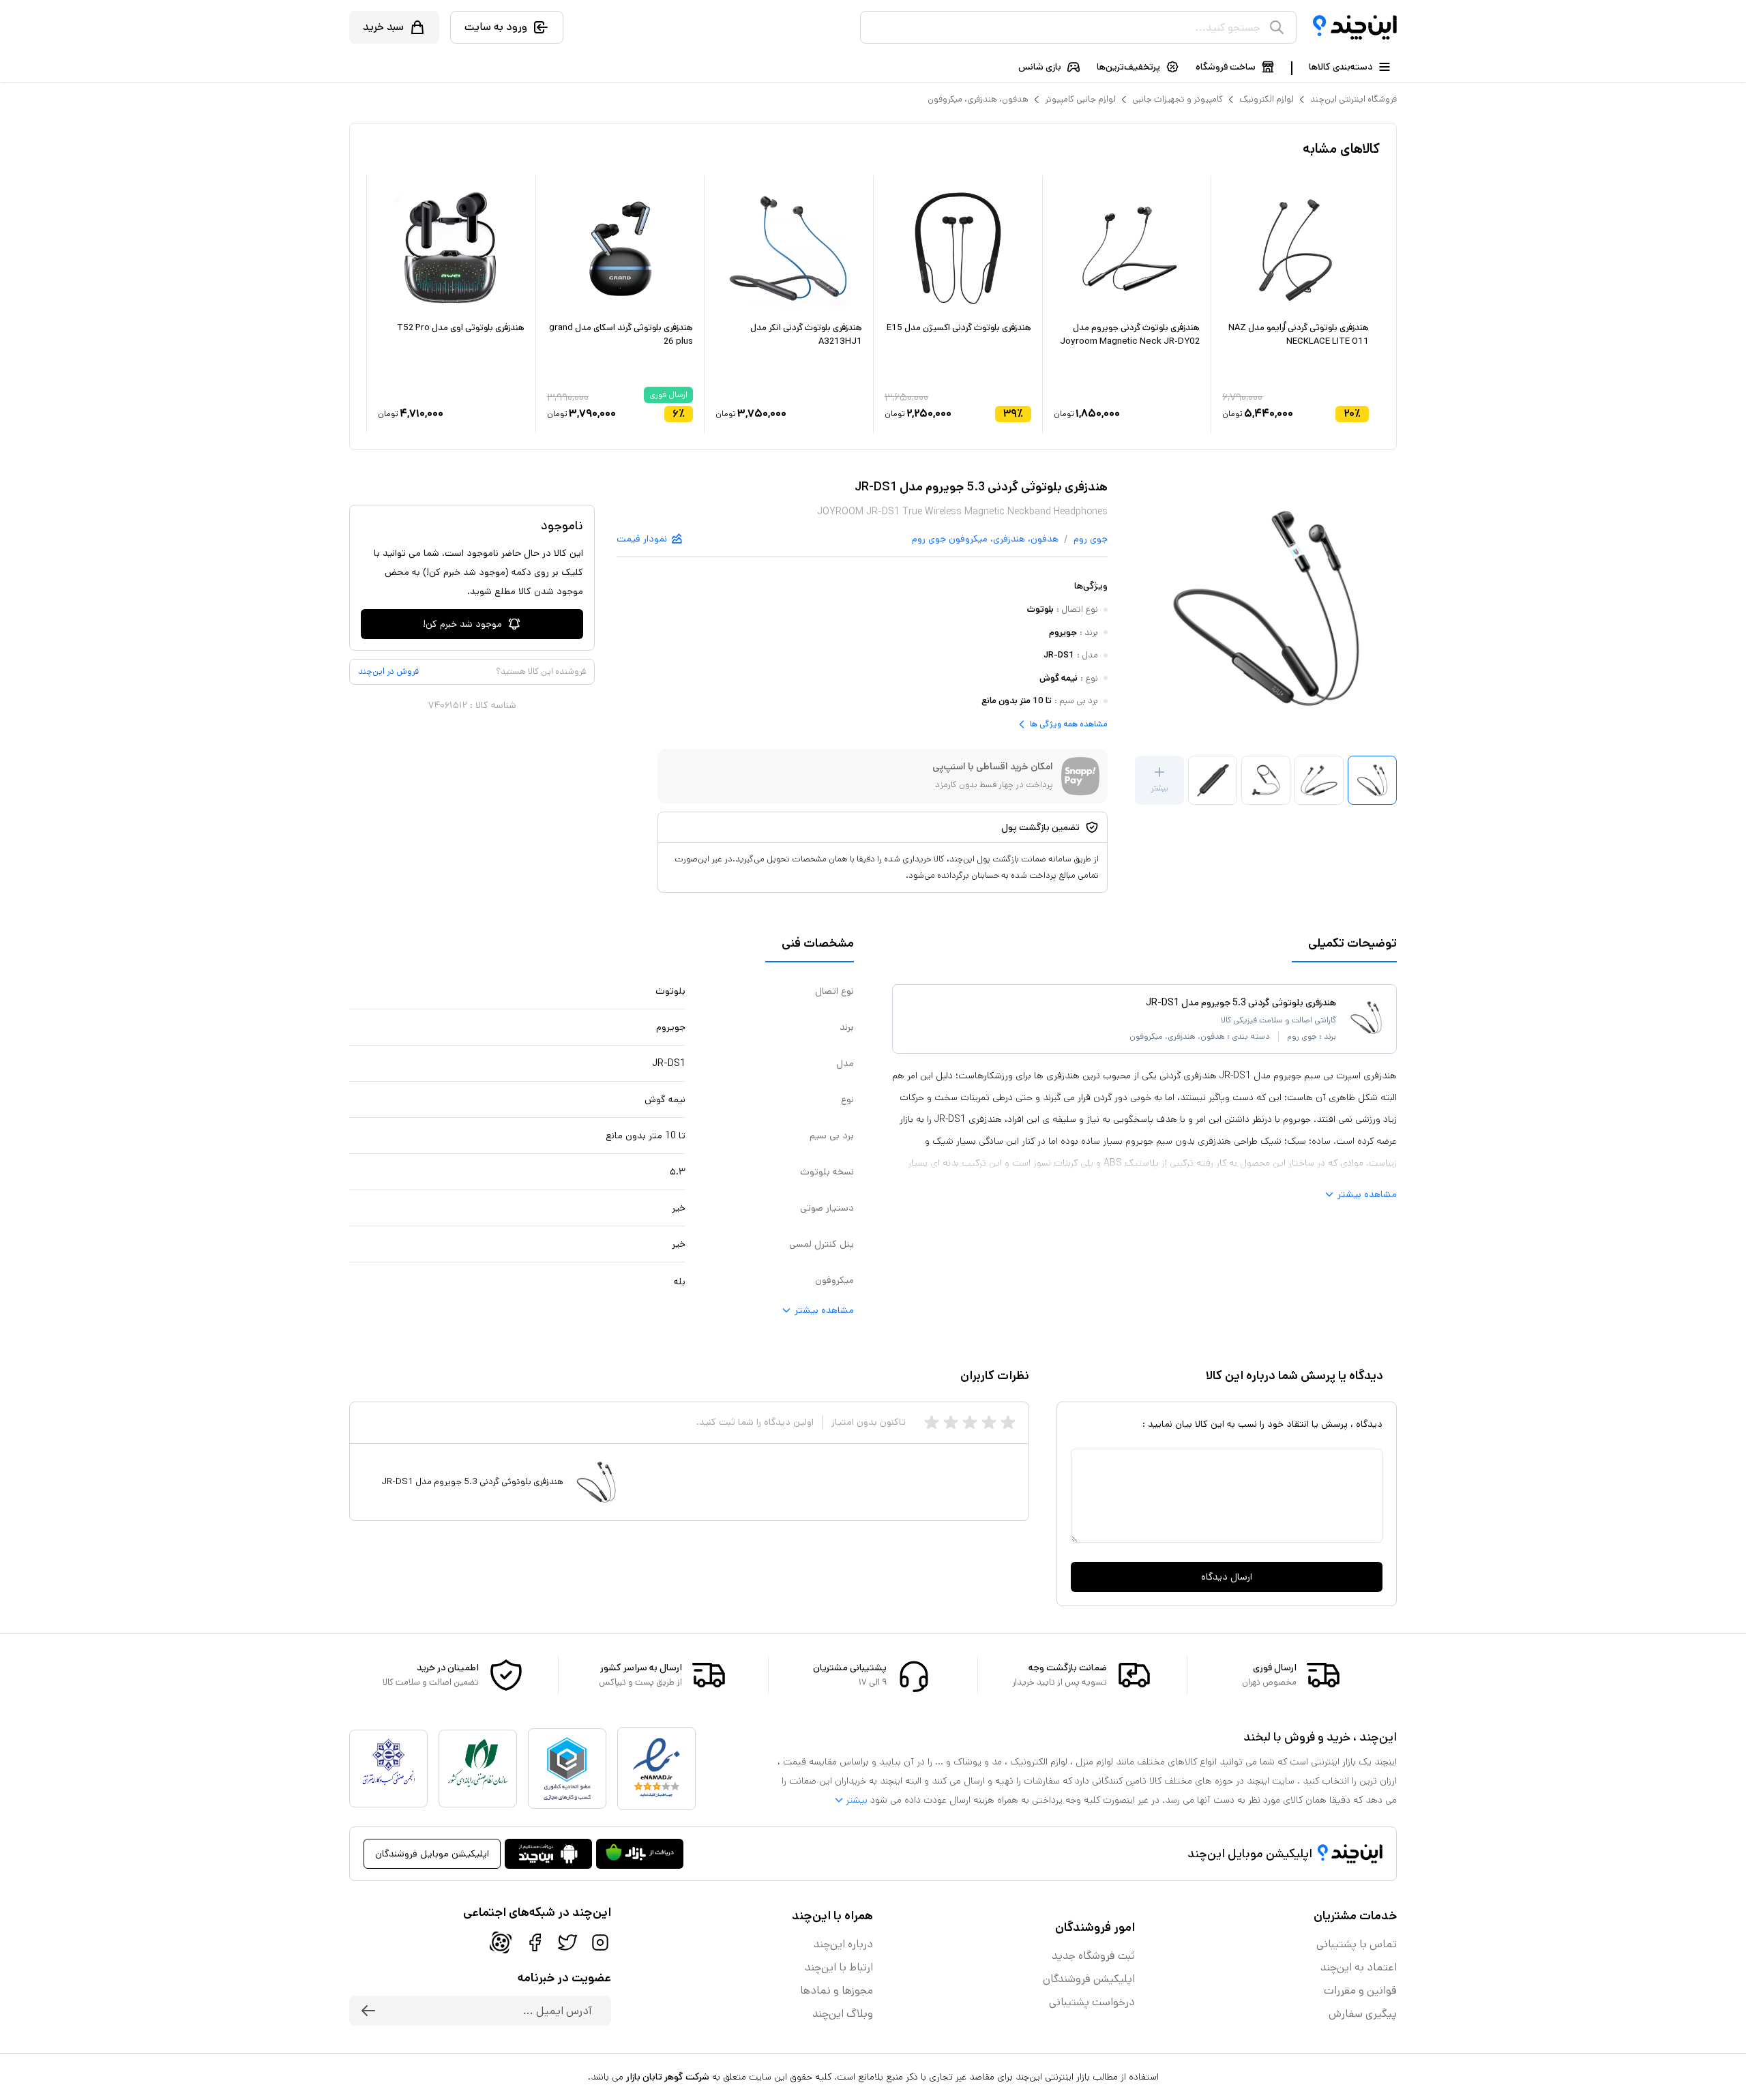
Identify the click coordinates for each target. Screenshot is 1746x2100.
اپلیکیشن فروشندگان (1089, 1979)
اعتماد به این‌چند (1359, 1967)
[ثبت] (368, 2011)
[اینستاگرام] (600, 1942)
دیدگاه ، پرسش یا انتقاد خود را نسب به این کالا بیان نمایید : (1262, 1424)
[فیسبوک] (535, 1942)
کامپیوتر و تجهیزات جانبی (1178, 99)
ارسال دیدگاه (1227, 1577)
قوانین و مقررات (1360, 1991)
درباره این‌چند (843, 1944)
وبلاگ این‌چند (843, 2014)
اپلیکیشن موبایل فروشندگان (432, 1854)
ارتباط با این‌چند (839, 1967)
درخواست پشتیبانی (1092, 2002)
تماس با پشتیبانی (1357, 1944)
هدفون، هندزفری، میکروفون (978, 99)
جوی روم (1091, 539)
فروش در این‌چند (388, 671)
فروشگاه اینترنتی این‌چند (1353, 99)
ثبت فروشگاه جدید (1093, 1956)
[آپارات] (501, 1942)
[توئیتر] (567, 1942)
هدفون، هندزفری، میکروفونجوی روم (985, 539)
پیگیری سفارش (1363, 2014)
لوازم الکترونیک (1267, 99)
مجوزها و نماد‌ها (837, 1991)
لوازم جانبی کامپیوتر (1080, 99)
